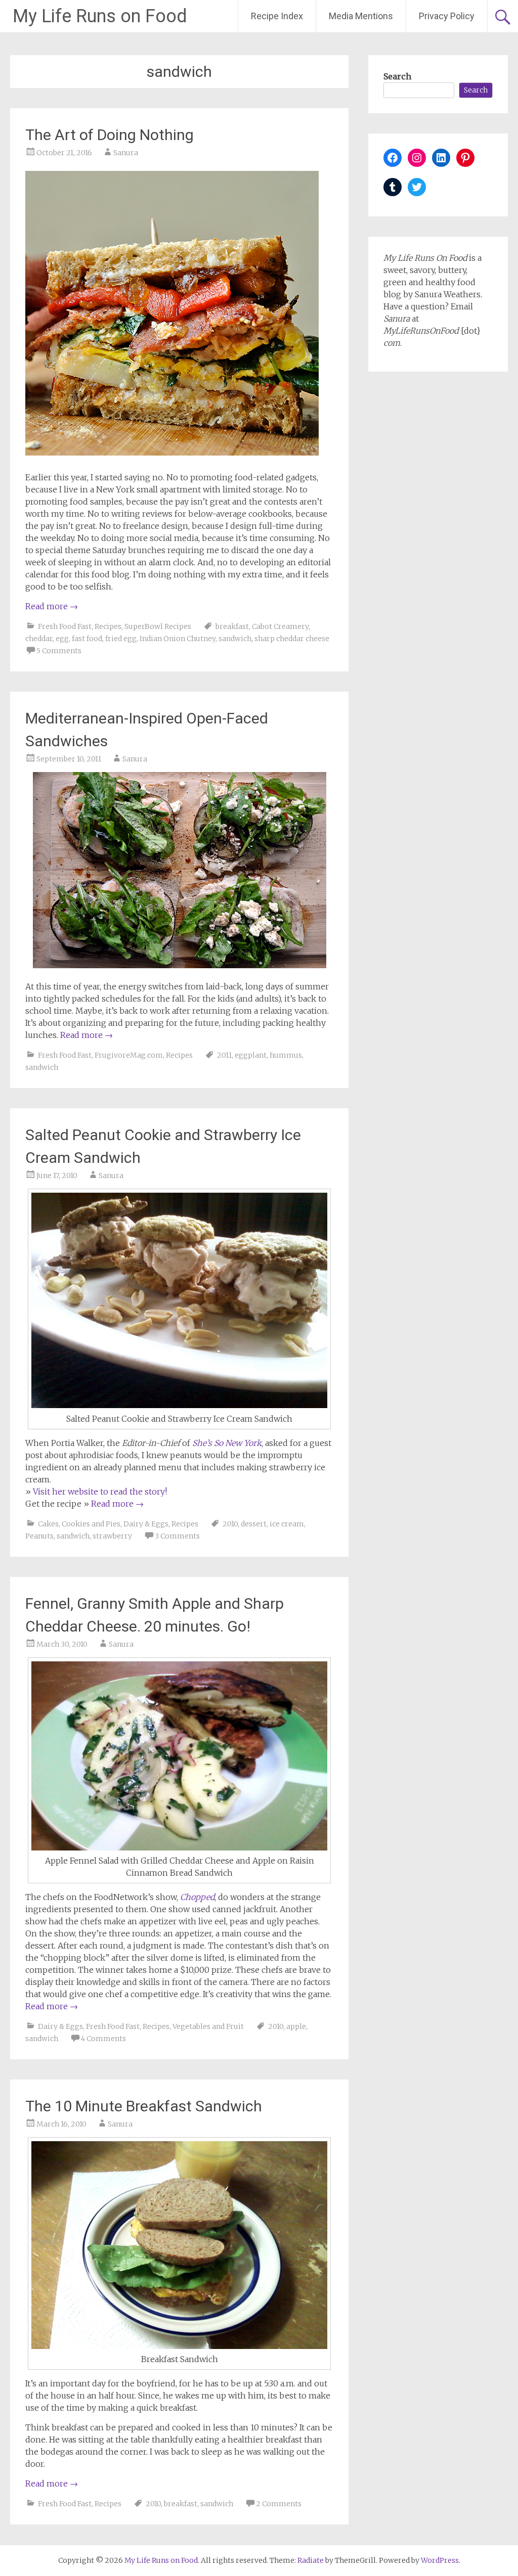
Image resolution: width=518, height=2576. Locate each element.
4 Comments (103, 2039)
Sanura (126, 153)
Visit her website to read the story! (100, 1492)
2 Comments (279, 2504)
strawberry (112, 1536)
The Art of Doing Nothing (110, 135)
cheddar (39, 639)
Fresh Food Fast (65, 626)
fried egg (121, 639)
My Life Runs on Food (100, 16)
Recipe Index (277, 16)
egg (62, 639)
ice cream (287, 1524)
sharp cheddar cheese (292, 639)
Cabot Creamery (280, 626)
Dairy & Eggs (146, 1524)
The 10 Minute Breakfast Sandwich (144, 2106)
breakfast (232, 626)
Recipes (108, 626)
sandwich (235, 639)
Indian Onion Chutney (178, 639)
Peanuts (39, 1536)
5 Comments (59, 651)
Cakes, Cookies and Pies (79, 1524)
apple (296, 2026)
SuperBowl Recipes (158, 626)
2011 (224, 1055)
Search (397, 76)
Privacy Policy (447, 16)
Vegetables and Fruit (208, 2026)
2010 (230, 1524)
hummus (286, 1055)
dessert (254, 1524)
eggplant (251, 1055)
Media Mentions (361, 16)
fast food (87, 639)
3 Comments (177, 1536)
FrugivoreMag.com (129, 1055)
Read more (52, 606)
